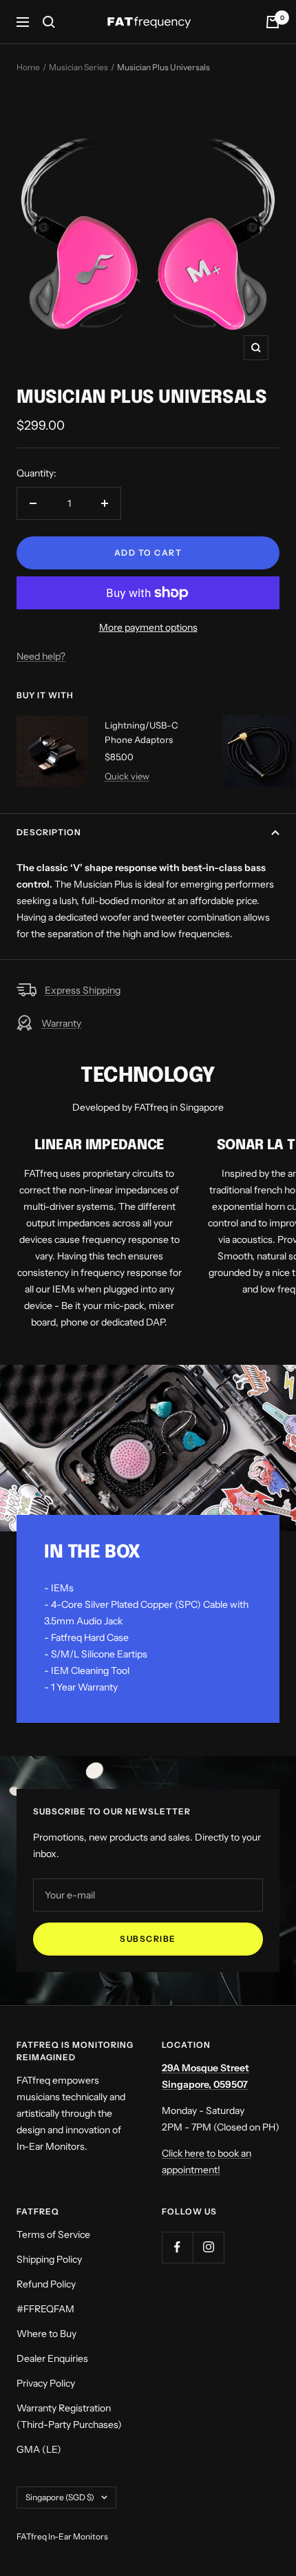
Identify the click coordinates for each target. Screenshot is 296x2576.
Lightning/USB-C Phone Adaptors (141, 732)
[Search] (49, 22)
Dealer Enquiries (52, 2358)
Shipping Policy (49, 2259)
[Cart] (273, 22)
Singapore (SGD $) (60, 2497)
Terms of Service (53, 2234)
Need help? (41, 656)
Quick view (127, 776)
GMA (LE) (39, 2449)
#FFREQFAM (45, 2309)
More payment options (148, 627)
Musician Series (78, 67)
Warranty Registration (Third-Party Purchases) (69, 2416)
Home (28, 67)
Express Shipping (83, 990)
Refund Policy (46, 2284)
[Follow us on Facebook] (177, 2247)
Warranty (61, 1023)
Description (49, 832)
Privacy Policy (46, 2383)
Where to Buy (46, 2334)
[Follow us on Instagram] (208, 2247)
